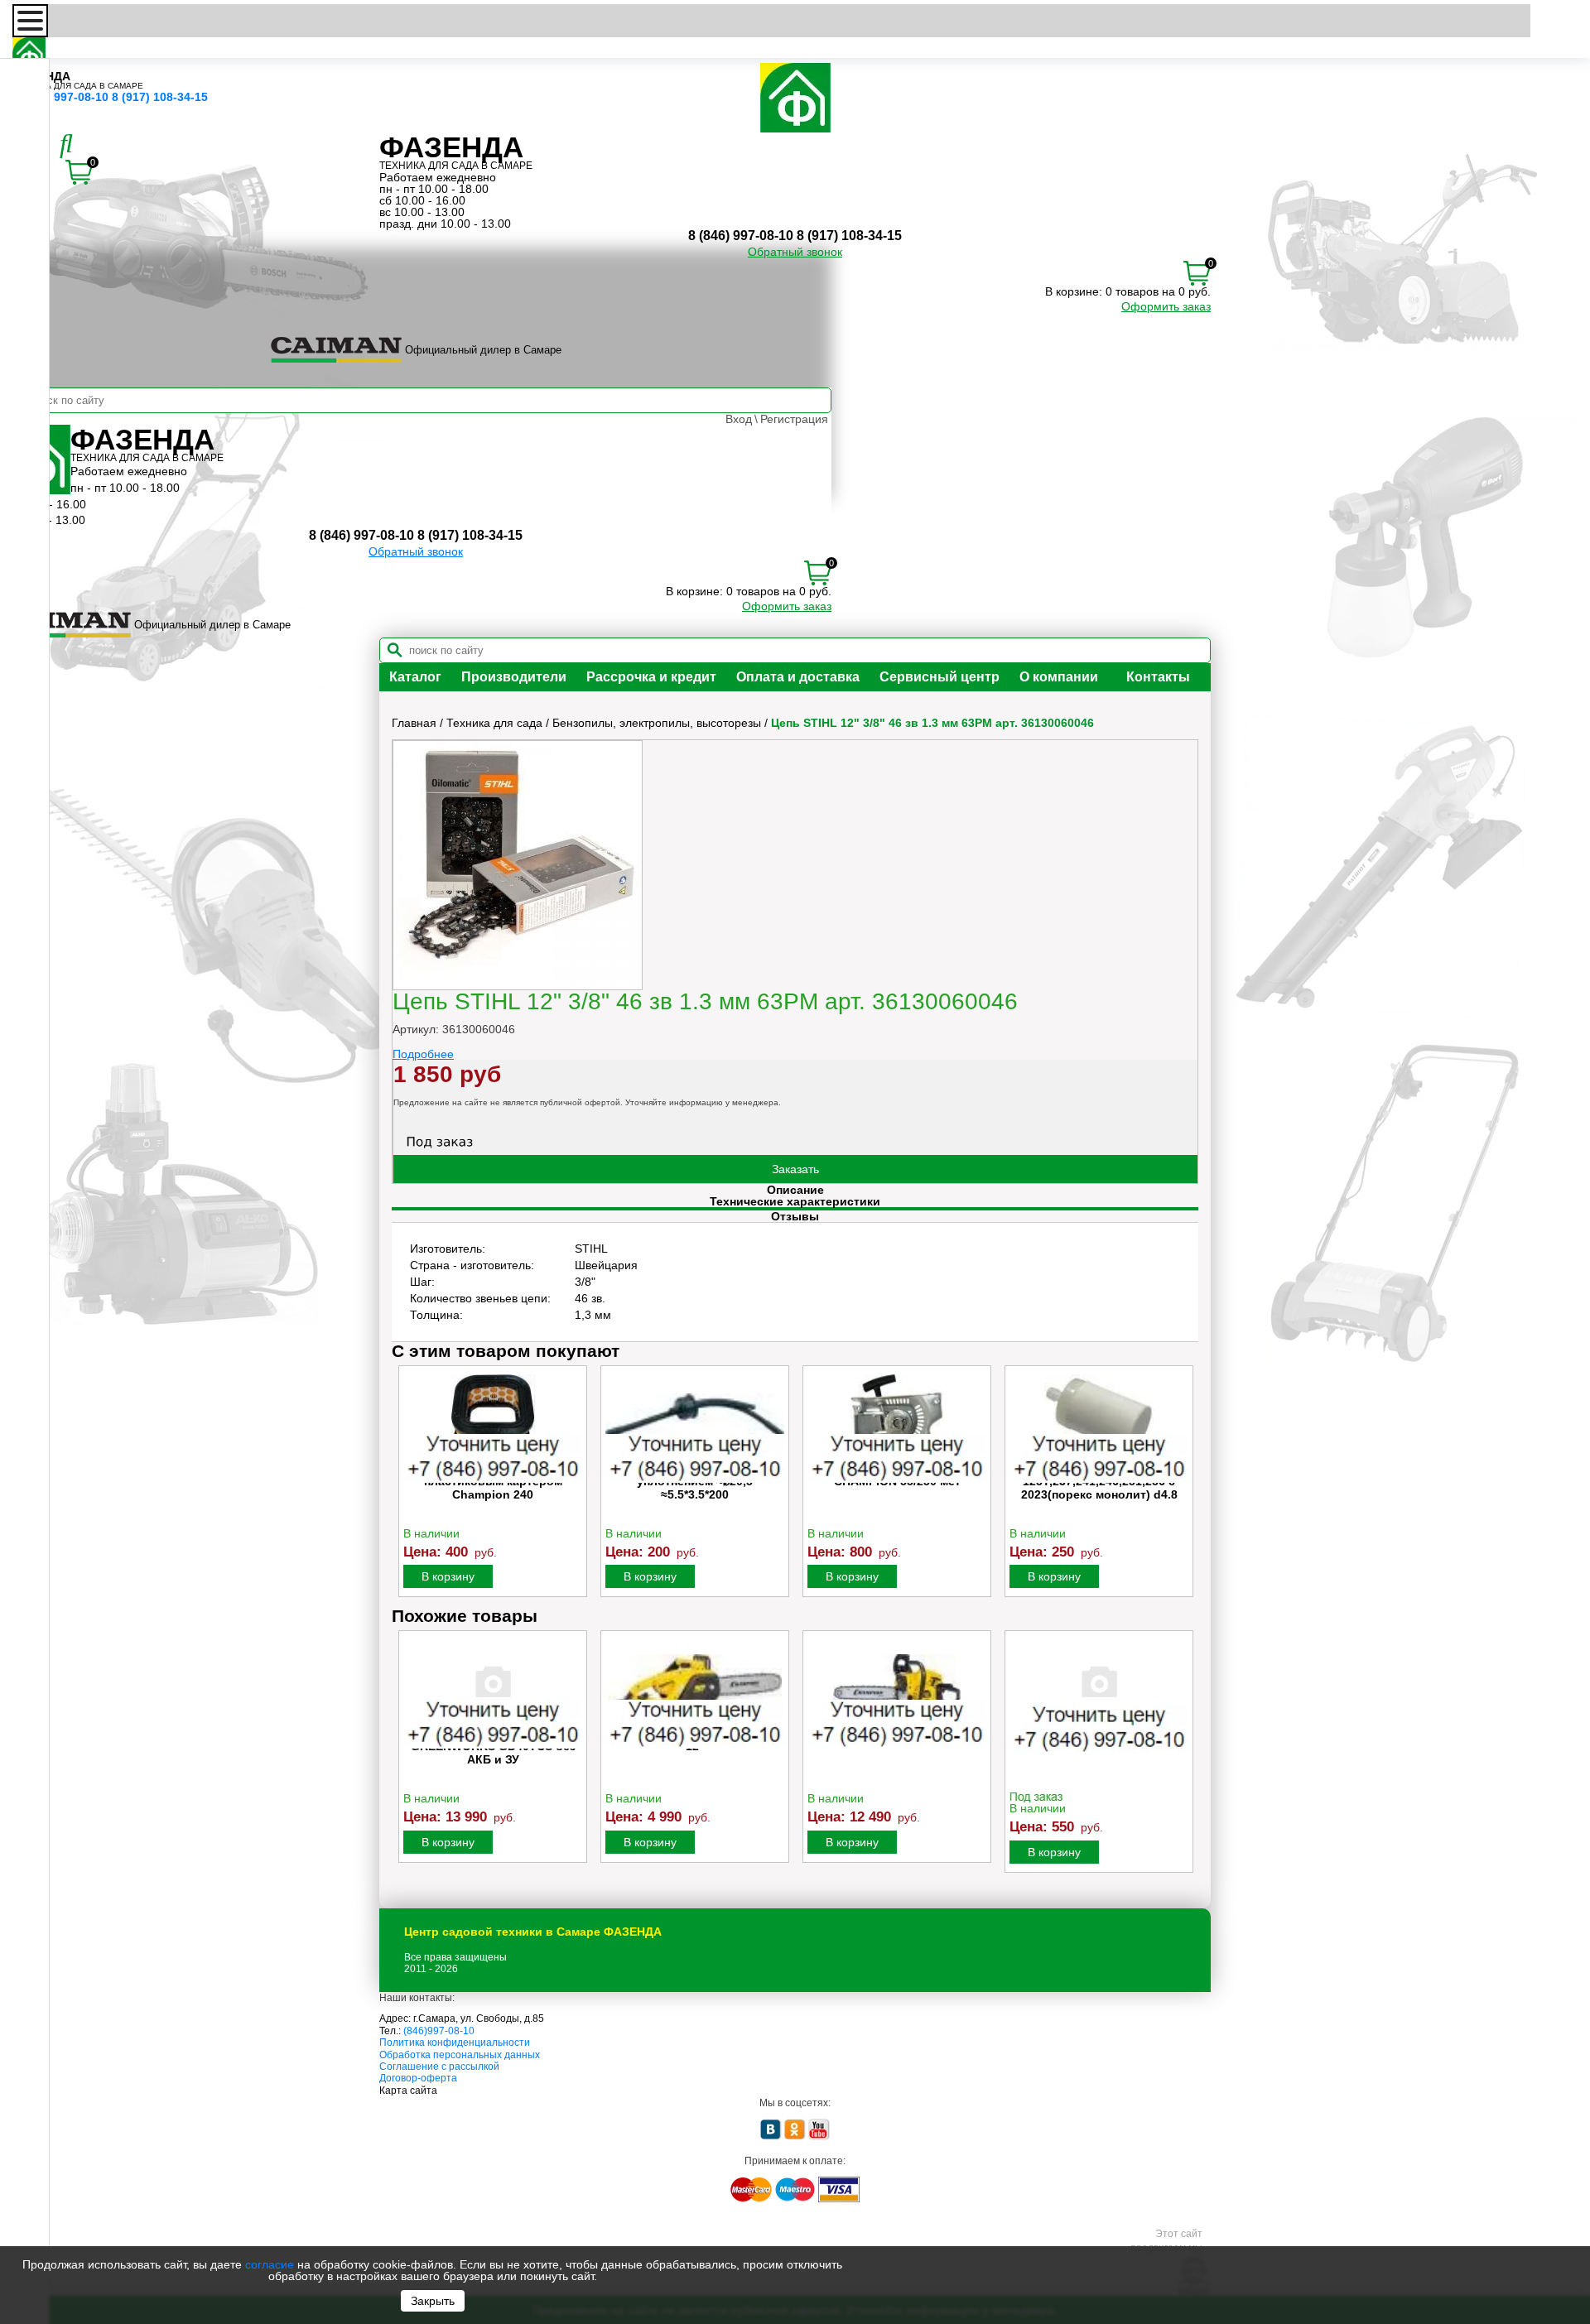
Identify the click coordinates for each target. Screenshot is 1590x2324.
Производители (514, 677)
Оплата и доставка (798, 677)
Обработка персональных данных (460, 2055)
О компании (1059, 677)
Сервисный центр (940, 677)
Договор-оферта (418, 2078)
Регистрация (794, 419)
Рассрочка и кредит (651, 677)
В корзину (448, 1576)
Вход (739, 419)
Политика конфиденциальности (455, 2043)
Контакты (1158, 677)
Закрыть (433, 2301)
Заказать (795, 1169)
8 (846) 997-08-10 (60, 97)
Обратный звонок (795, 252)
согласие (270, 2264)
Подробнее (423, 1054)
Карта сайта (408, 2091)
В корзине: (1074, 291)
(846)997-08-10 (439, 2031)
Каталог (415, 677)
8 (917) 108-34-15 (160, 97)
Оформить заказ (1166, 306)
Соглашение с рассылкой (439, 2067)
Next (1184, 1486)
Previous (406, 1486)
